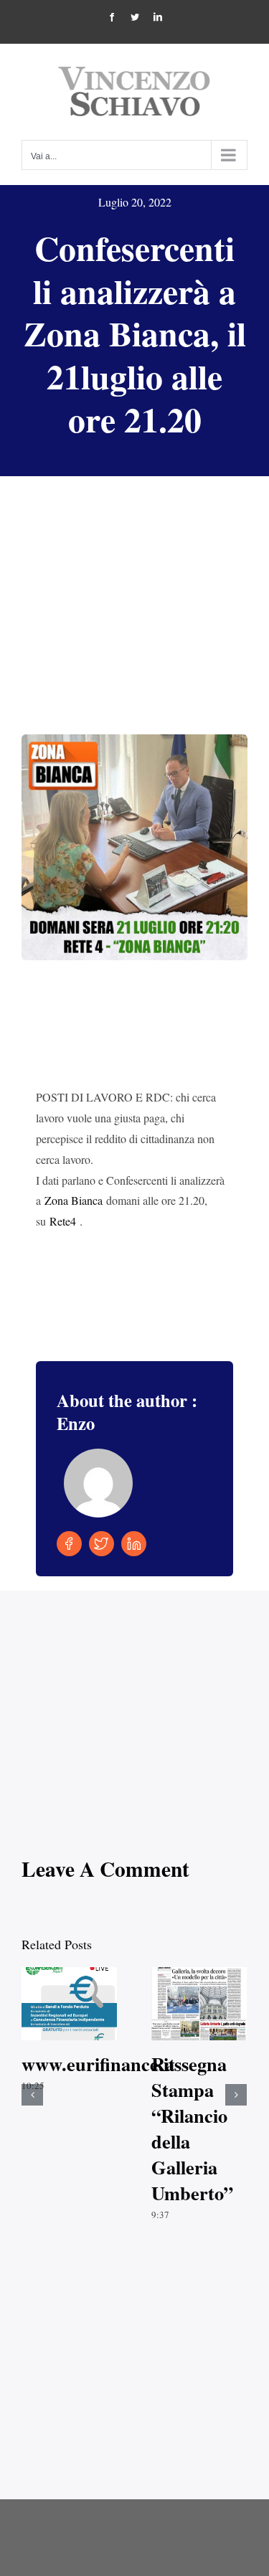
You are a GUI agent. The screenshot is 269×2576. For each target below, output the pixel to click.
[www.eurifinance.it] (69, 2004)
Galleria (82, 2004)
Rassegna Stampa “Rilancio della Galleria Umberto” (187, 2004)
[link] (74, 1200)
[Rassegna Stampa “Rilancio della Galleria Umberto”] (199, 2004)
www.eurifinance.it (57, 2004)
